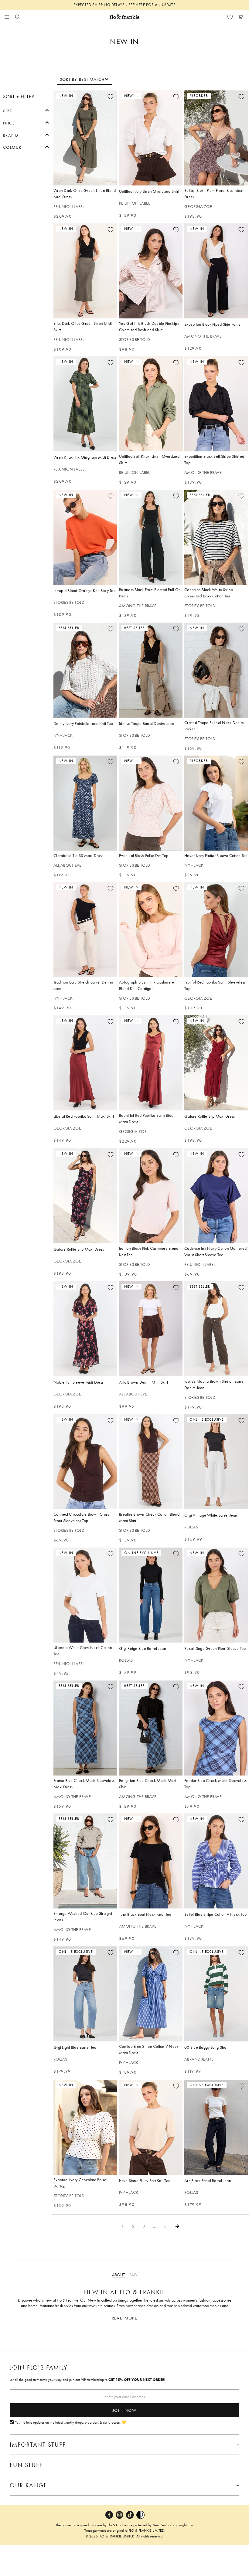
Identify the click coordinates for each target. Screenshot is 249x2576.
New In (94, 2300)
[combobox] (84, 79)
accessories (222, 2300)
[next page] (177, 2226)
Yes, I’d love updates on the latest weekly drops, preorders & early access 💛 (71, 2423)
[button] (26, 110)
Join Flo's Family (39, 2367)
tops (170, 2306)
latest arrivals (160, 2300)
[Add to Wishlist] (111, 97)
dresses (152, 2306)
